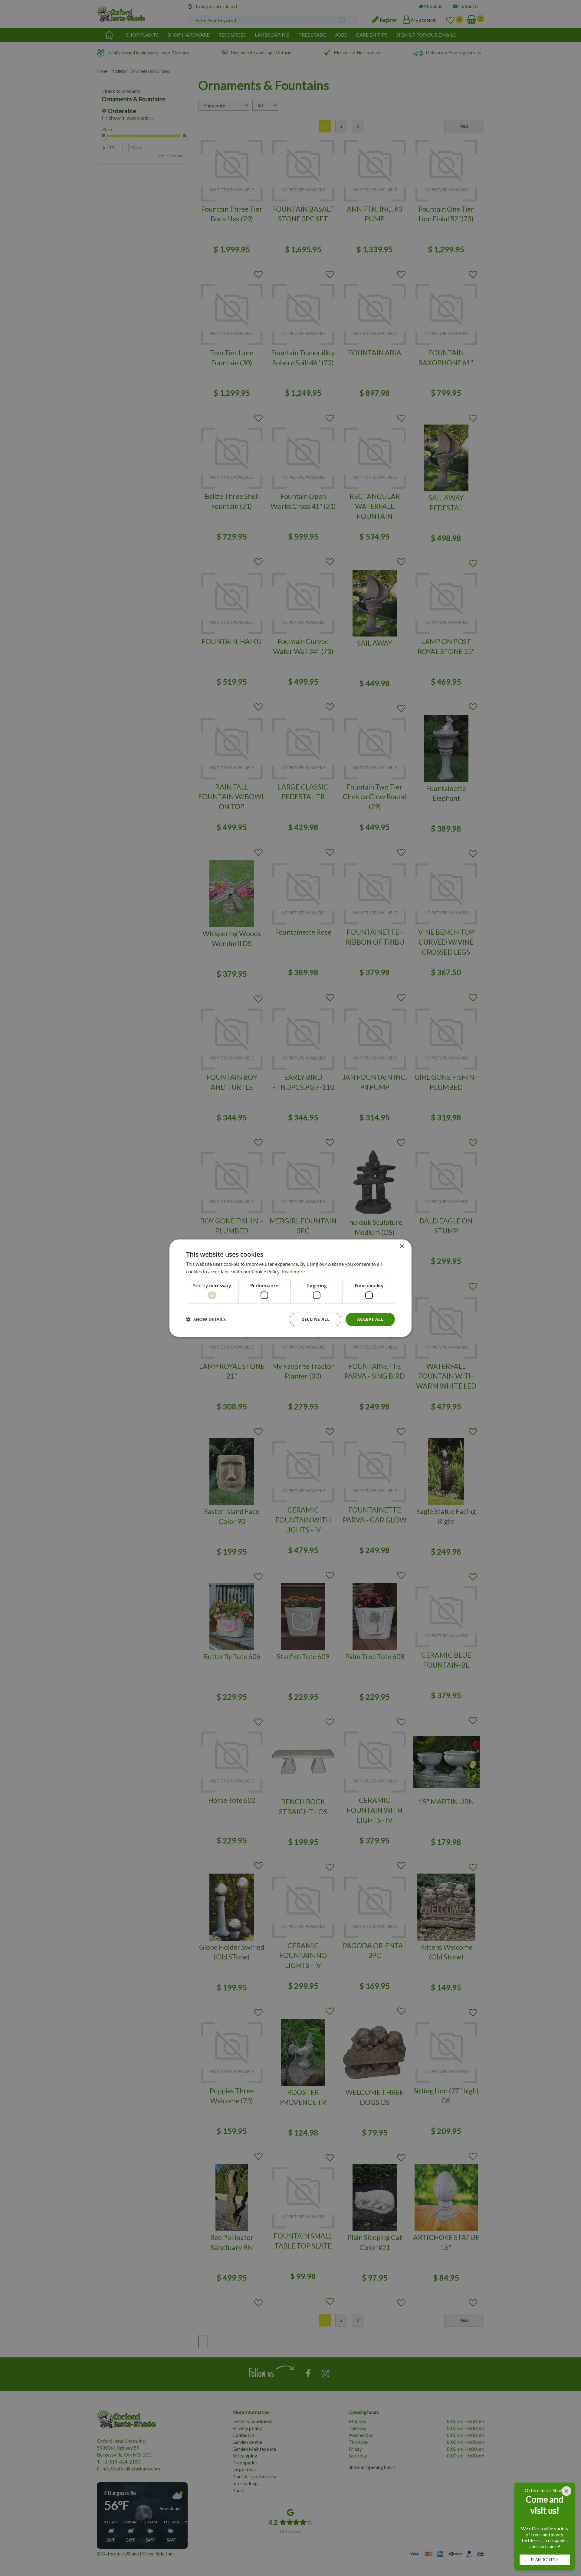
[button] (206, 1319)
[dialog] (290, 1288)
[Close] (566, 2491)
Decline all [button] (315, 1319)
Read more (293, 1272)
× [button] (402, 1246)
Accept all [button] (370, 1319)
